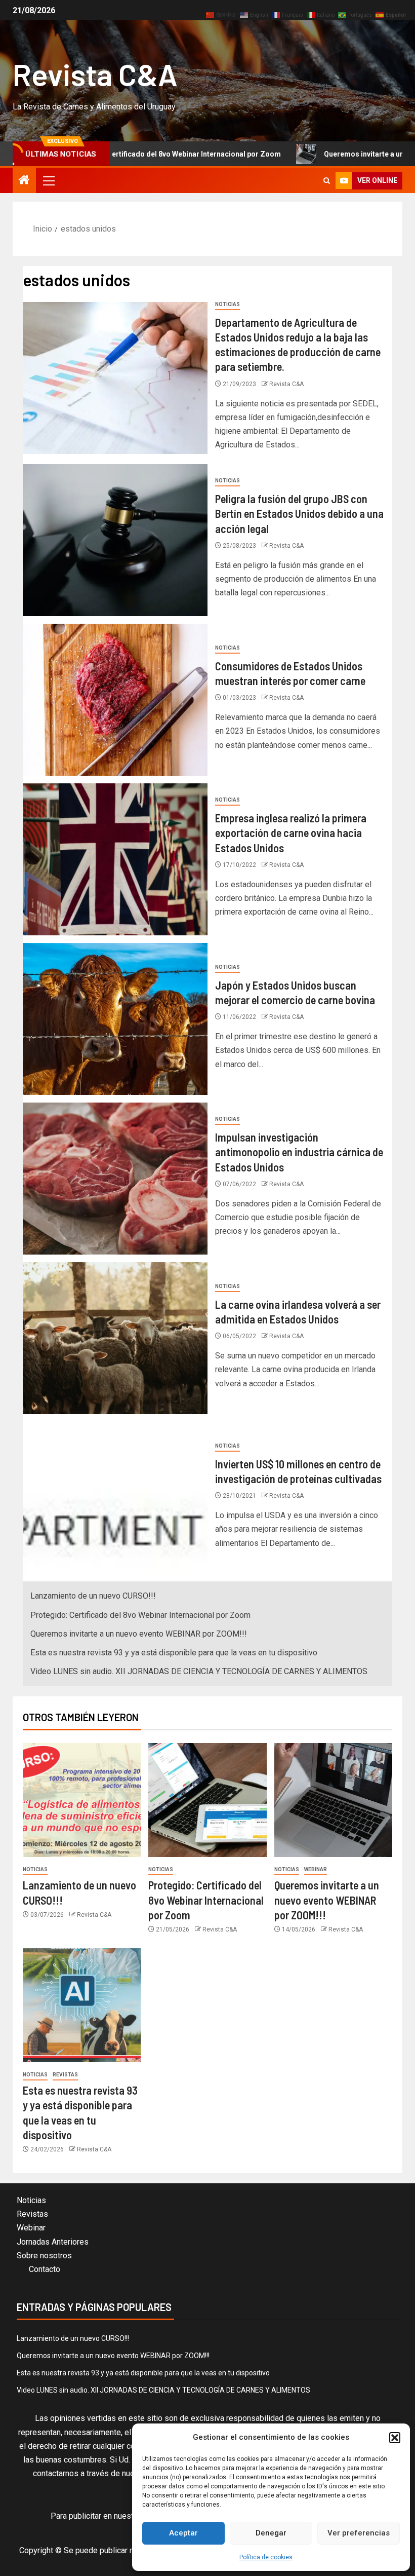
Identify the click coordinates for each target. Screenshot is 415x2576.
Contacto (45, 2269)
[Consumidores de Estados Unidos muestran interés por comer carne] (115, 700)
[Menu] (48, 180)
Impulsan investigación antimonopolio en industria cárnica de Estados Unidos (299, 1152)
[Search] (327, 181)
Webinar (316, 1869)
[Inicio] (24, 181)
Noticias (227, 304)
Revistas (65, 2075)
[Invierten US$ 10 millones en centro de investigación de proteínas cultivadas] (115, 1498)
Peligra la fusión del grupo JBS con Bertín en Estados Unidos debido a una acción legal (299, 514)
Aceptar (183, 2533)
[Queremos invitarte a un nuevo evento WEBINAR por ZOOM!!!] (333, 1800)
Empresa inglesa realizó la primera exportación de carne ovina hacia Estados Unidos (291, 833)
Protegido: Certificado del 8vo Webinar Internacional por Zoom (140, 1615)
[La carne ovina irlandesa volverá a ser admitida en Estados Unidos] (115, 1338)
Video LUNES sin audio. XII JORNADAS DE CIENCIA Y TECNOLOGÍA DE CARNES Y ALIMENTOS (199, 1671)
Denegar (271, 2533)
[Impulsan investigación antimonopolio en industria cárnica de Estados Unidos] (115, 1179)
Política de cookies (266, 2557)
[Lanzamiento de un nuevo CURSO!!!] (82, 1800)
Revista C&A (95, 74)
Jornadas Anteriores (53, 2242)
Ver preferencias (359, 2533)
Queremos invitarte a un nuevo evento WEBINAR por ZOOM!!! (139, 1634)
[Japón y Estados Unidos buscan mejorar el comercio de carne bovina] (115, 1019)
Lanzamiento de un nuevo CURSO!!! (93, 1596)
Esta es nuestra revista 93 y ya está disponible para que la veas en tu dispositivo (174, 1653)
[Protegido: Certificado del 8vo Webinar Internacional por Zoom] (207, 1800)
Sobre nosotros (44, 2256)
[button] (395, 2438)
